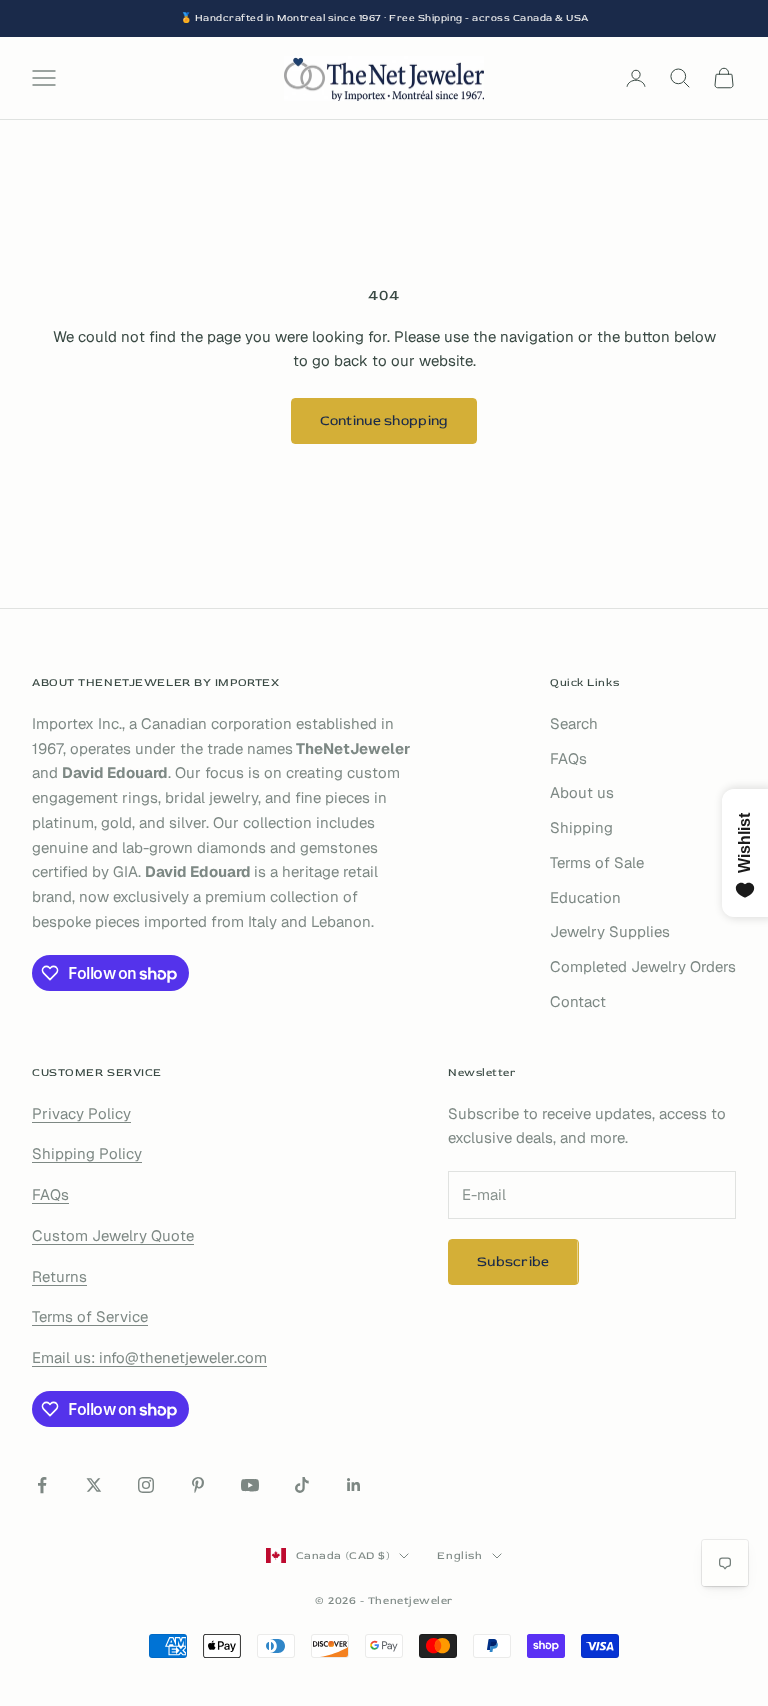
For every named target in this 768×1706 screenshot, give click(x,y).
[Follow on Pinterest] (198, 1485)
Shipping (581, 827)
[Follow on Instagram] (146, 1485)
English (459, 1555)
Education (585, 897)
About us (582, 792)
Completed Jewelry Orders (643, 966)
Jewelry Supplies (610, 931)
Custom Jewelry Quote (113, 1235)
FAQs (568, 758)
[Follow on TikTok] (302, 1485)
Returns (59, 1276)
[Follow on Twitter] (94, 1485)
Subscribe (513, 1261)
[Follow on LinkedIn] (354, 1485)
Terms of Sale (597, 862)
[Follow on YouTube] (250, 1485)
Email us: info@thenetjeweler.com (149, 1357)
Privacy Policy (81, 1113)
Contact (578, 1001)
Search (574, 723)
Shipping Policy (87, 1153)
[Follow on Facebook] (42, 1485)
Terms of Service (90, 1316)
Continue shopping (384, 420)
